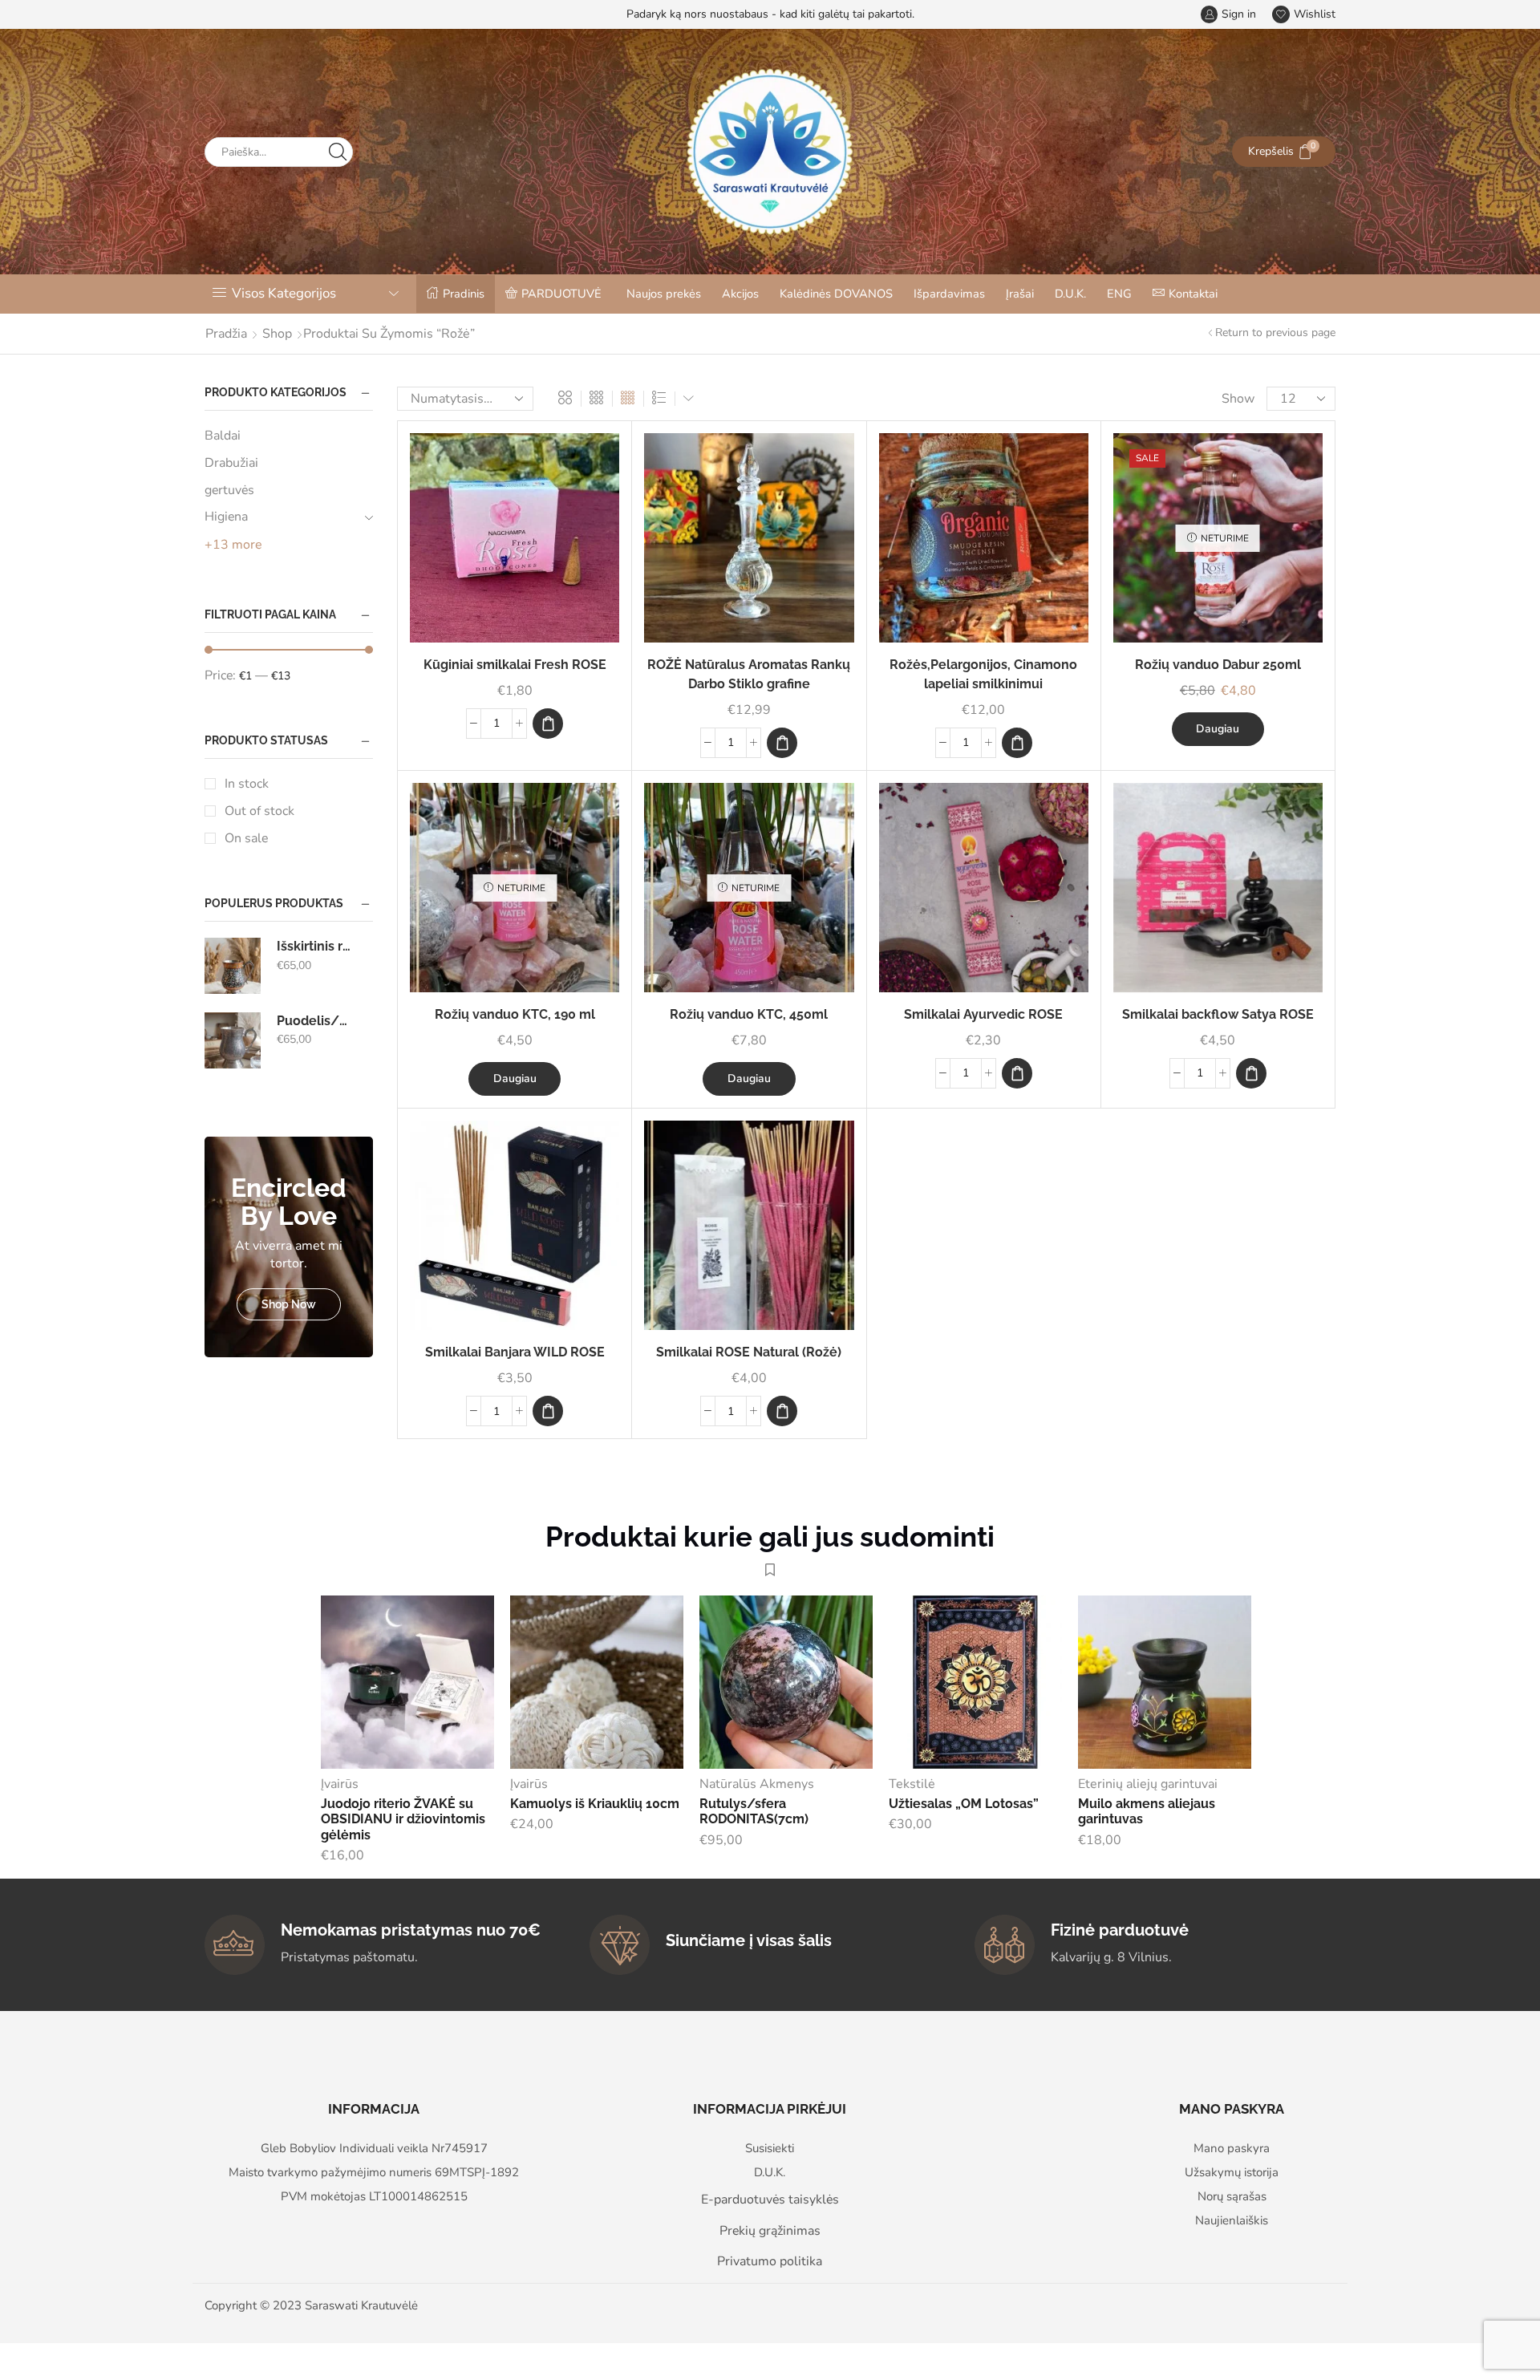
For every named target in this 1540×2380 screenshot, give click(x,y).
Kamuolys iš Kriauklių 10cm (595, 1804)
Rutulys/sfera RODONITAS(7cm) (754, 1811)
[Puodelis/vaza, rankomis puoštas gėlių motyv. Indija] (233, 1040)
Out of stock (259, 811)
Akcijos (740, 294)
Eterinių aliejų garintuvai (1148, 1784)
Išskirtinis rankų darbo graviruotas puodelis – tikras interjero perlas (315, 946)
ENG (1119, 294)
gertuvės (229, 490)
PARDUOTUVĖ (561, 294)
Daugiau (1218, 729)
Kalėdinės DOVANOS (836, 294)
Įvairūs (340, 1784)
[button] (548, 724)
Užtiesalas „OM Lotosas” (964, 1804)
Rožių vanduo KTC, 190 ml (515, 1014)
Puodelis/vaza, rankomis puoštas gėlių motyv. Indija (315, 1021)
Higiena (226, 517)
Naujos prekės (664, 294)
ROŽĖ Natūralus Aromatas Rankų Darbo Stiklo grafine (749, 674)
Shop (277, 334)
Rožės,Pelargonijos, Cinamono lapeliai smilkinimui (983, 674)
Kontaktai (1193, 294)
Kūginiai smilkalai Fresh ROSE (515, 665)
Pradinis (464, 294)
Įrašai (1020, 294)
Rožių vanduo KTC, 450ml (749, 1014)
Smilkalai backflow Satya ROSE (1218, 1014)
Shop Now (289, 1304)
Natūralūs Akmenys (757, 1784)
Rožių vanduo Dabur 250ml (1218, 665)
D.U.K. (1070, 294)
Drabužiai (231, 463)
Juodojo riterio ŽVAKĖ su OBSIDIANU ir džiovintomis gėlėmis (403, 1819)
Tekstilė (912, 1784)
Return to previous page (1275, 332)
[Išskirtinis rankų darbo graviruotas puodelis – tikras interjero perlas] (233, 966)
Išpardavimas (949, 294)
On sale (246, 838)
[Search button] (338, 152)
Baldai (223, 436)
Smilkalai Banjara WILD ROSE (515, 1352)
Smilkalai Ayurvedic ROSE (983, 1014)
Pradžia (226, 334)
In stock (247, 784)
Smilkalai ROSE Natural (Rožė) (749, 1352)
